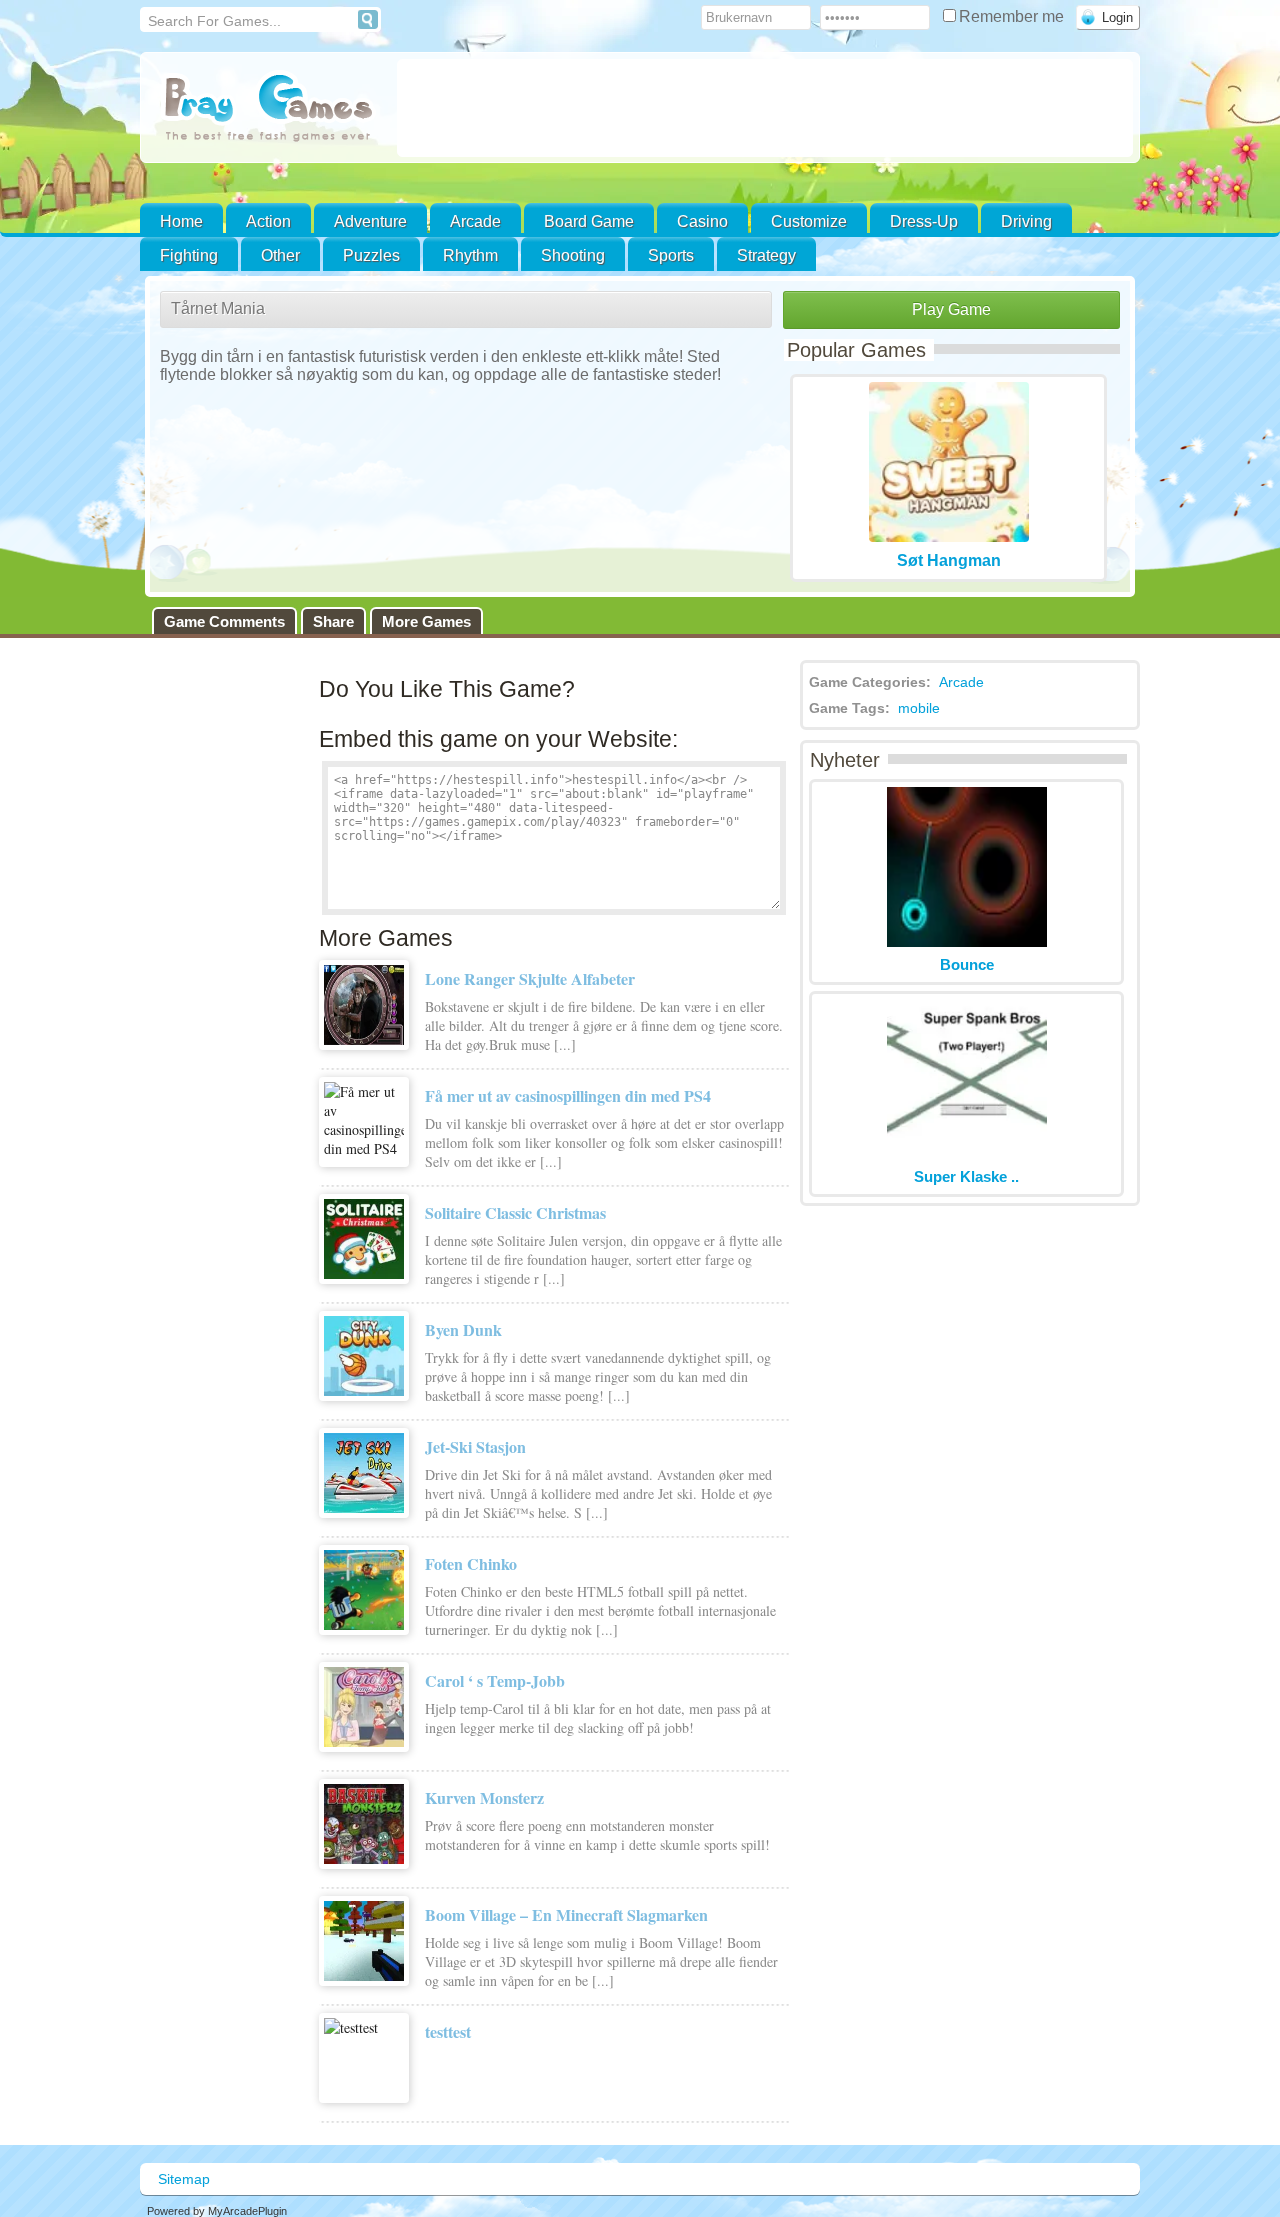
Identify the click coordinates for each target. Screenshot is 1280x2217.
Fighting (189, 255)
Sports (671, 255)
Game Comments (224, 621)
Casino (702, 221)
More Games (426, 621)
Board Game (589, 221)
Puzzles (371, 255)
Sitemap (184, 2179)
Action (268, 221)
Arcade (475, 221)
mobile (919, 708)
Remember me (1013, 16)
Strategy (766, 255)
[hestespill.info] (268, 109)
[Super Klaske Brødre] (967, 1153)
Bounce (967, 964)
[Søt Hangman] (949, 536)
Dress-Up (924, 221)
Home (181, 221)
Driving (1026, 221)
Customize (809, 221)
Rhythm (470, 255)
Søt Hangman (949, 560)
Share (333, 621)
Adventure (370, 221)
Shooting (573, 255)
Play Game (951, 309)
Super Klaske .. (966, 1176)
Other (280, 255)
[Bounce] (967, 941)
